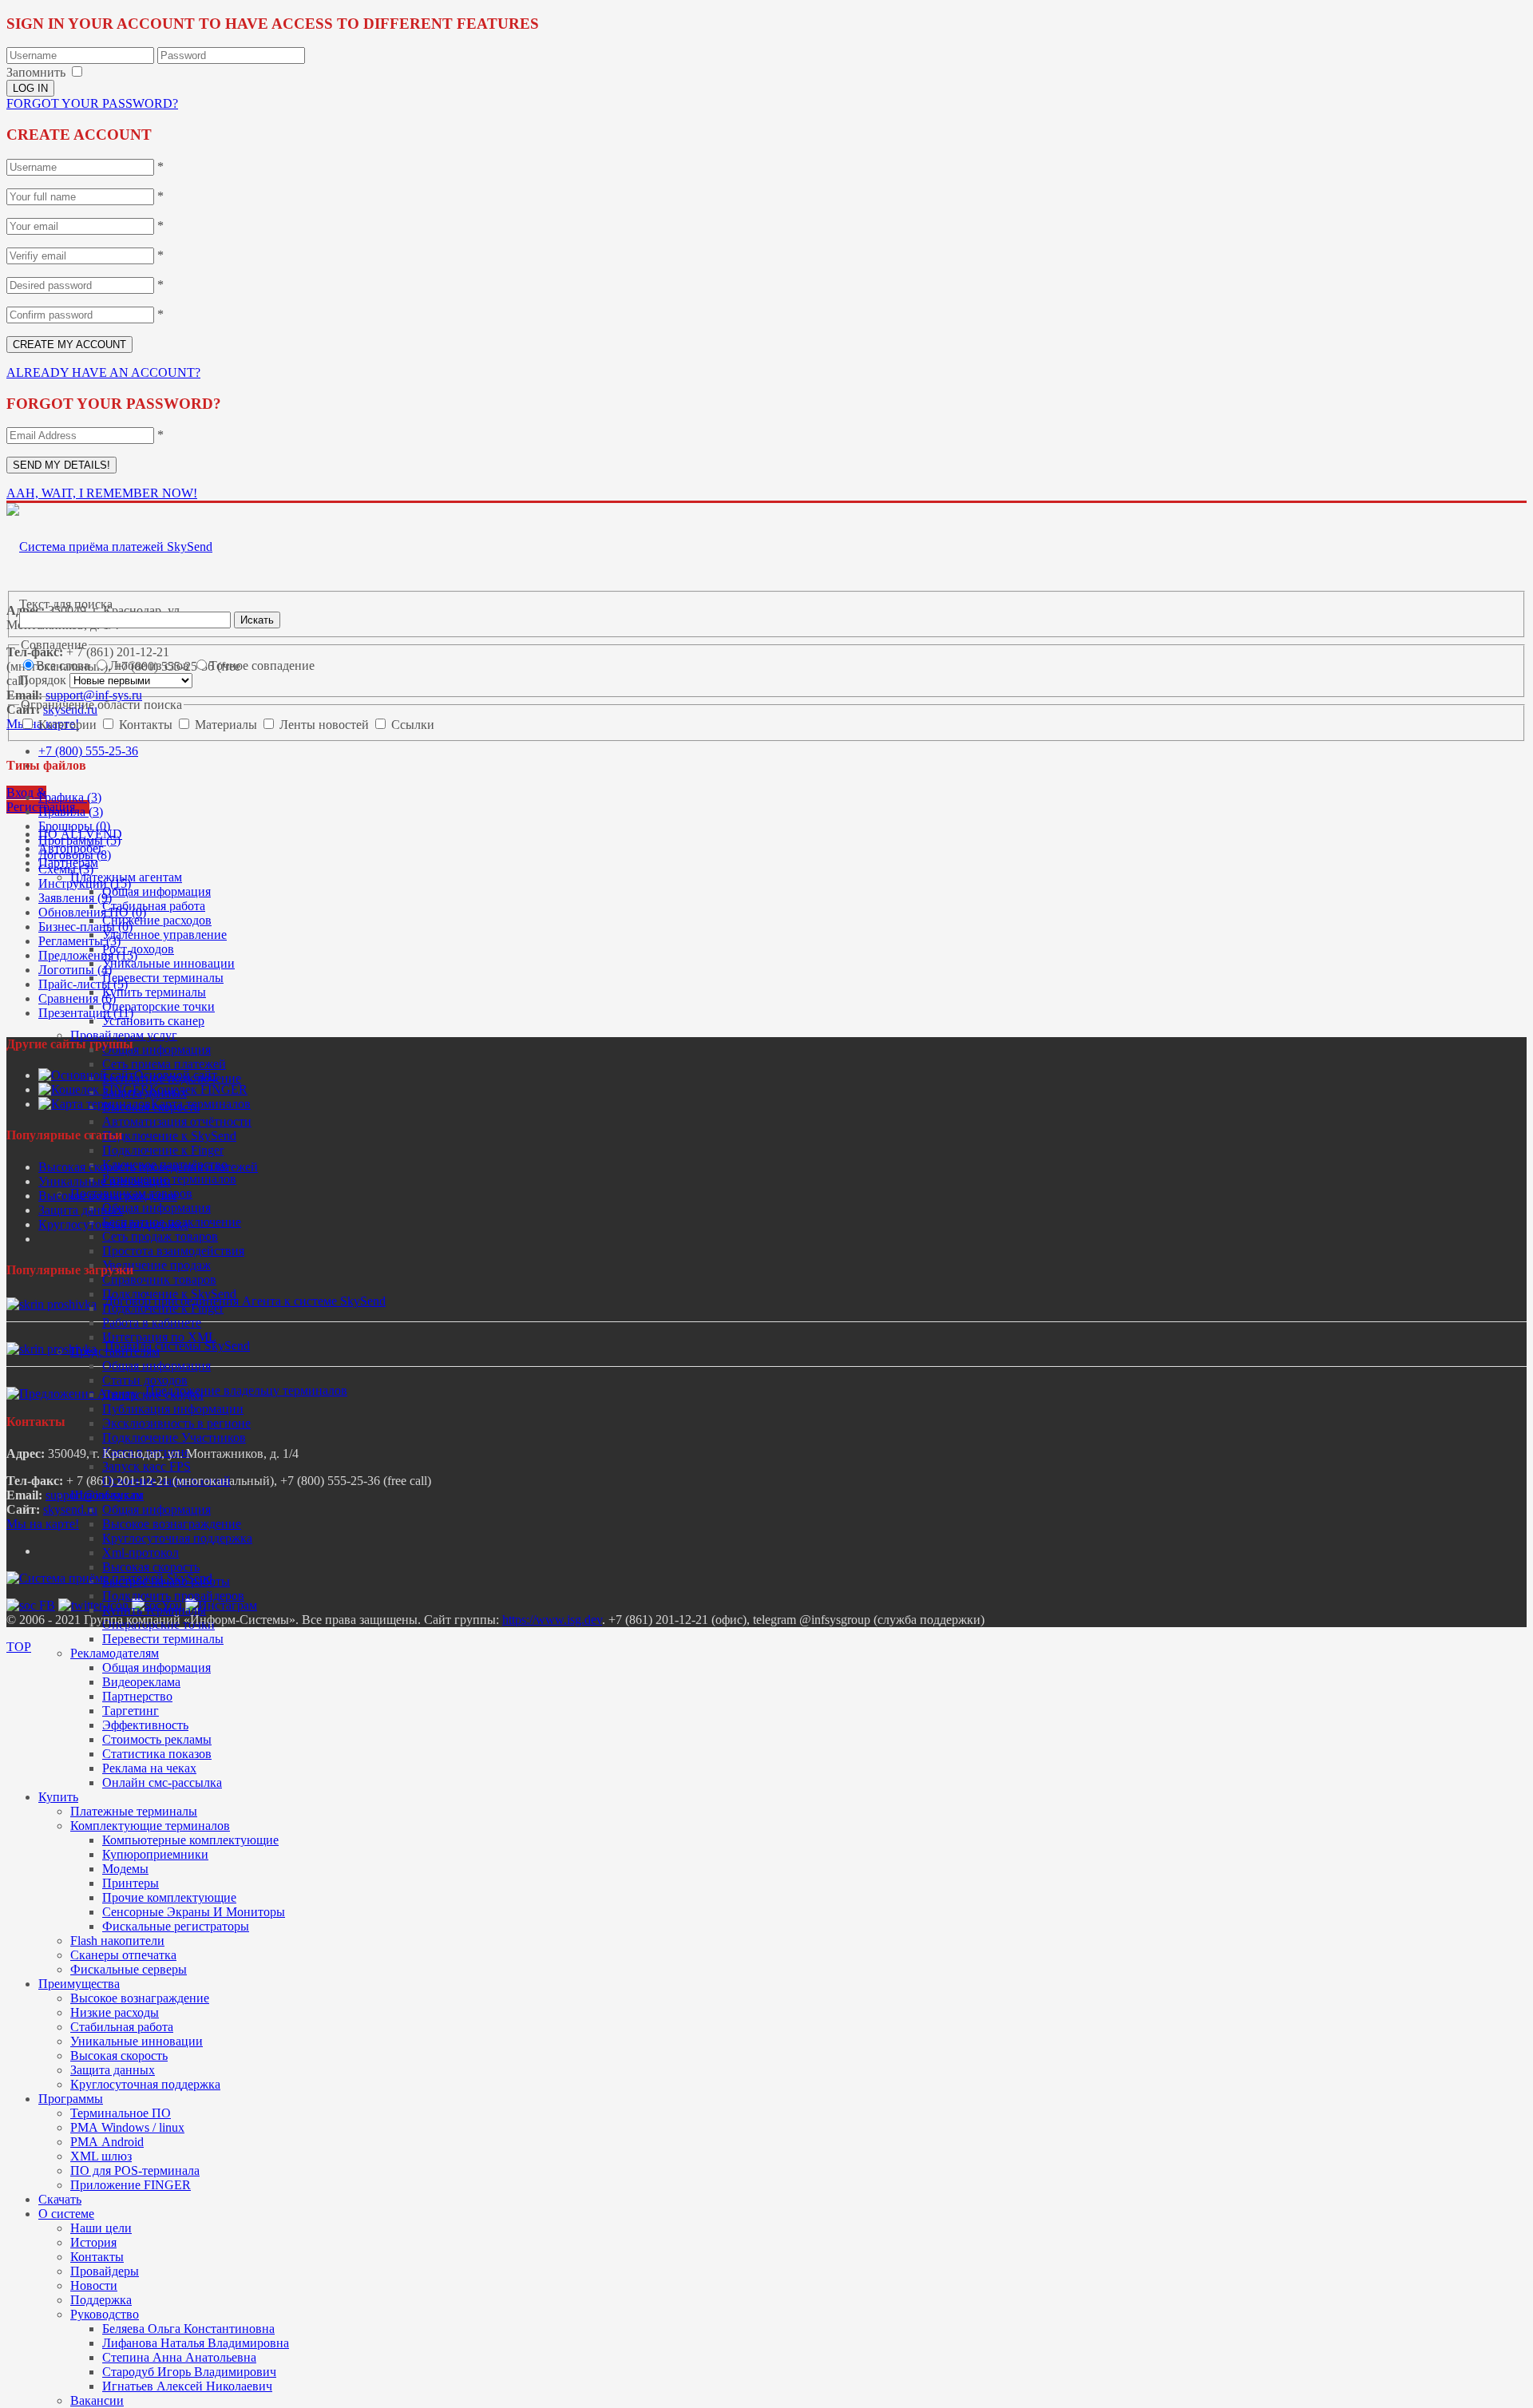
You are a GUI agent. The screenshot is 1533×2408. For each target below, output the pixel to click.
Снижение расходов (157, 920)
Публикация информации (173, 1409)
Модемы (125, 1869)
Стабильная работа (154, 906)
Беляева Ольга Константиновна (188, 2329)
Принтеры (131, 1883)
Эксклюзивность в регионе (176, 1423)
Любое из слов (151, 665)
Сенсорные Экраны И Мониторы (194, 1912)
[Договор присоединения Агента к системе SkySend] (51, 1304)
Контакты (97, 2257)
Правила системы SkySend (177, 1346)
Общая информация (156, 891)
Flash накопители (117, 1941)
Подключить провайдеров (173, 1596)
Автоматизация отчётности (177, 1121)
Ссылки (413, 725)
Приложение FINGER (131, 2185)
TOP (19, 1647)
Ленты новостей (326, 725)
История (93, 2242)
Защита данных (113, 2070)
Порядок (44, 680)
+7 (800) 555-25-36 (88, 751)
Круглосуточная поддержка (177, 1538)
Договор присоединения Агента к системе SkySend (245, 1301)
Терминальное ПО (121, 2113)
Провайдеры (105, 2271)
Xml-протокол (141, 1553)
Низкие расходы (115, 2012)
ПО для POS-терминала (135, 2170)
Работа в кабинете (152, 1323)
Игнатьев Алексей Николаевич (187, 2386)
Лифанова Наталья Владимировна (196, 2343)
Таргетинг (131, 1711)
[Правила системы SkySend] (51, 1349)
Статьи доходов (145, 1380)
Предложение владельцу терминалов (246, 1390)
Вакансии (97, 2400)
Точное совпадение (262, 665)
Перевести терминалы (163, 978)
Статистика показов (157, 1754)
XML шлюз (101, 2156)
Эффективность (145, 1725)
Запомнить (36, 72)
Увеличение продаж (156, 1265)
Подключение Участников (174, 1438)
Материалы (228, 725)
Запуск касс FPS (147, 1466)
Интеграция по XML (159, 1337)
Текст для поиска (66, 604)
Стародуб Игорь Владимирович (189, 2372)
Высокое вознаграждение (172, 1524)
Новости (94, 2285)
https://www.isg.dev (552, 1620)
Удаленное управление (164, 935)
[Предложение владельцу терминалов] (72, 1394)
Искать (257, 620)
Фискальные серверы (129, 1969)
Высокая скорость (151, 1567)
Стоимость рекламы (157, 1739)
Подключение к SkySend (169, 1136)
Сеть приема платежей (164, 1064)
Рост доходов (138, 949)
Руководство (105, 2314)
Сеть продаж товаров (160, 1236)
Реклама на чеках (149, 1768)
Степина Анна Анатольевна (179, 2357)
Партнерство (137, 1696)
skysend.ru (70, 1509)
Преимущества (79, 1984)
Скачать (60, 2199)
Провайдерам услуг (124, 1035)
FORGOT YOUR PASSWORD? (92, 103)
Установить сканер (153, 1021)
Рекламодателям (115, 1653)
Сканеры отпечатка (123, 1955)
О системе (66, 2214)
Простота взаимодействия (173, 1251)
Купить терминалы (154, 992)
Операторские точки (158, 1006)
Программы (71, 2099)
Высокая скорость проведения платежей (148, 1167)
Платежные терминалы (134, 1811)
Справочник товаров (159, 1279)
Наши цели (101, 2228)
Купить (58, 1797)
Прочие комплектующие (169, 1897)
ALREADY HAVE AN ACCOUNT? (103, 372)
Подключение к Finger (163, 1150)
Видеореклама (141, 1682)
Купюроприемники (155, 1854)
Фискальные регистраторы (176, 1926)
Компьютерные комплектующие (190, 1840)
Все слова (64, 665)
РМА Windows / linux (127, 2127)
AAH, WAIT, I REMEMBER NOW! (102, 493)
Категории (69, 725)
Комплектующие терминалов (150, 1826)
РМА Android (107, 2142)
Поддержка (101, 2300)
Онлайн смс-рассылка (162, 1782)
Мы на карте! (43, 1524)
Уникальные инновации (168, 963)
